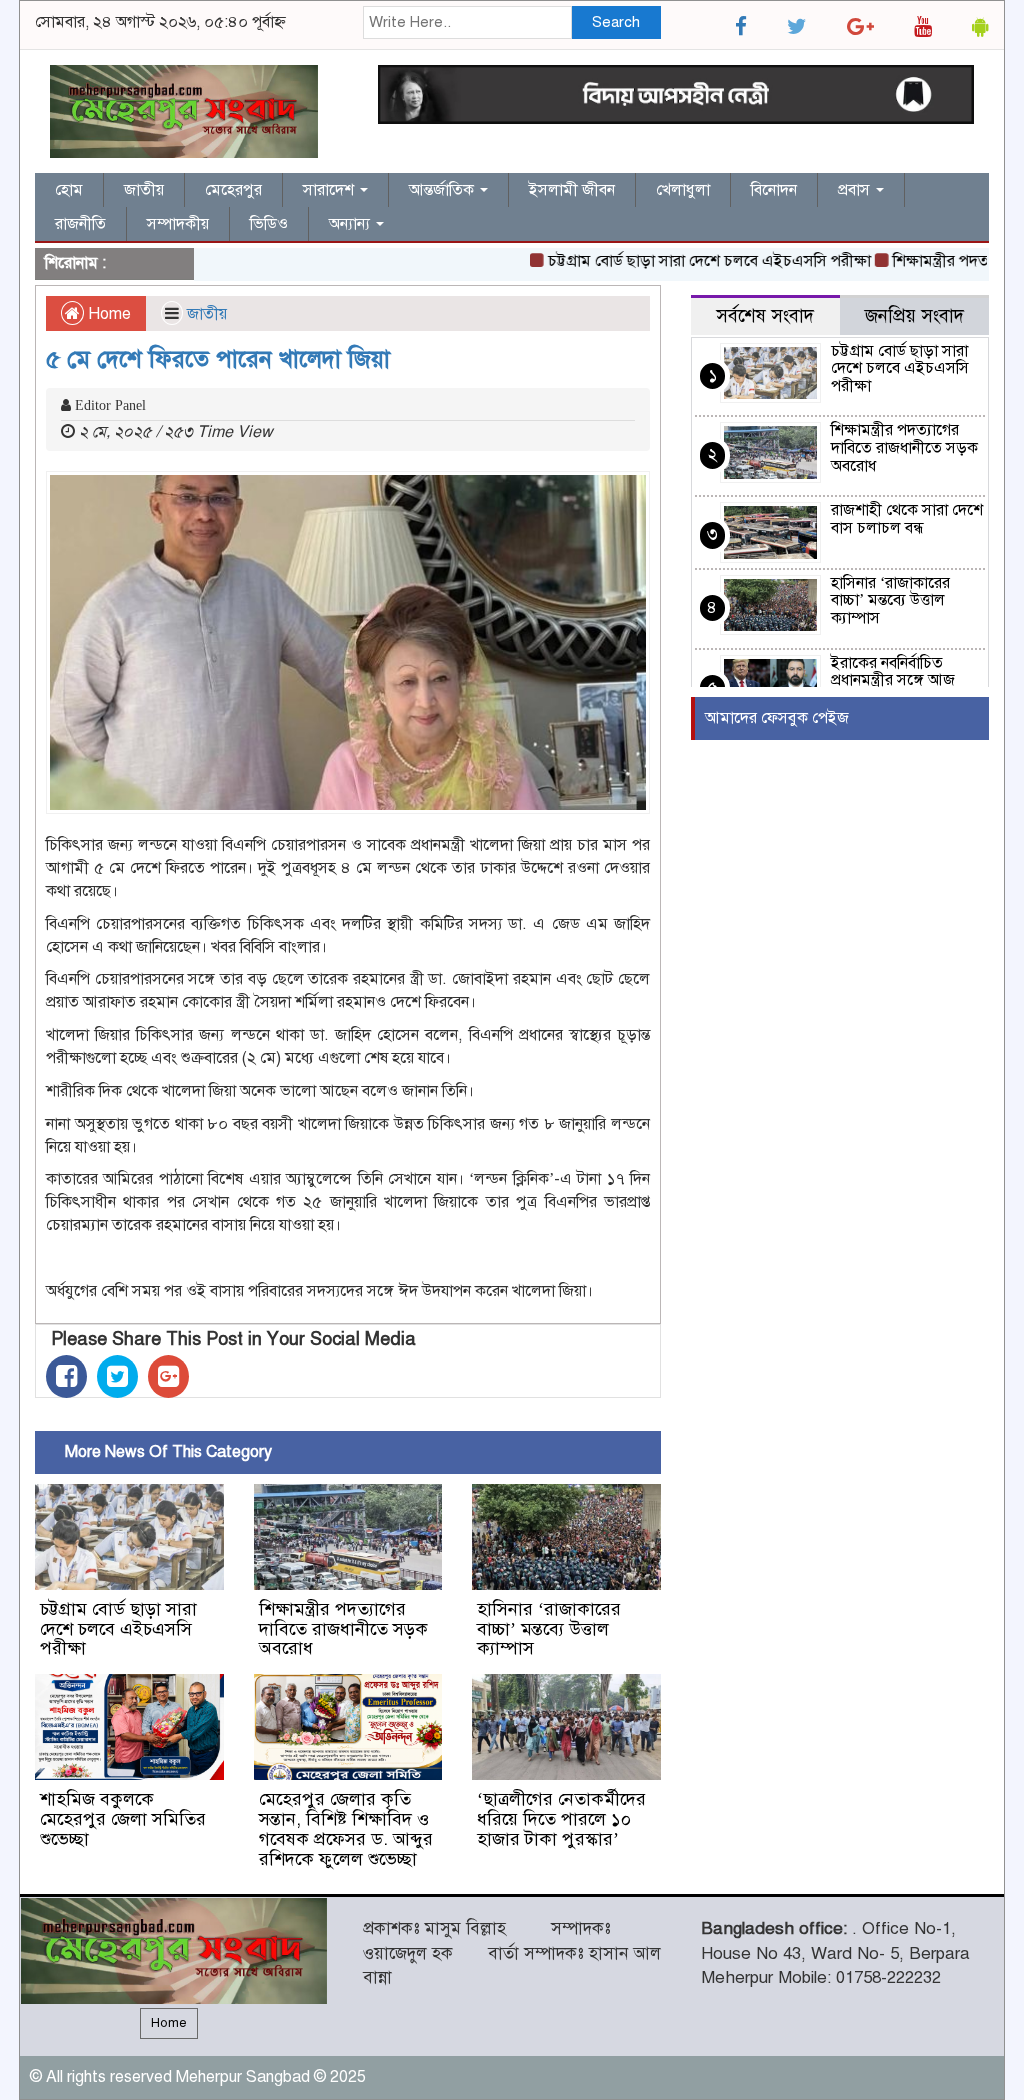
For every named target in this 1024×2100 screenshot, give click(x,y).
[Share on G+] (168, 1376)
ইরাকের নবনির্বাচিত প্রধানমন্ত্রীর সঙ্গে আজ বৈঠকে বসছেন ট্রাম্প (893, 680)
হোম (69, 190)
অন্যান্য (351, 224)
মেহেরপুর (233, 190)
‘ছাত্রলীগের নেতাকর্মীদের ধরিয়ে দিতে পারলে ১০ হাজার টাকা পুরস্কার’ (561, 1819)
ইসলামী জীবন (572, 190)
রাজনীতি (80, 224)
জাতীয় (144, 190)
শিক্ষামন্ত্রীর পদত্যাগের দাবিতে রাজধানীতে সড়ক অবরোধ (343, 1629)
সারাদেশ (330, 190)
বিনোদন (774, 190)
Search (616, 22)
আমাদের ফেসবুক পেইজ (777, 718)
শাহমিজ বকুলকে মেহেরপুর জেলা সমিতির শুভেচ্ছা (123, 1819)
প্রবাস (856, 190)
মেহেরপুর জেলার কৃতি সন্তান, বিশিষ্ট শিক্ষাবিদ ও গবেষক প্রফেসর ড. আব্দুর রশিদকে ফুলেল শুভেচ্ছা (346, 1828)
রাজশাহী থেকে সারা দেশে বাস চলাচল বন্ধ (907, 519)
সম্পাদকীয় (178, 224)
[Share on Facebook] (66, 1376)
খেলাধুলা (683, 190)
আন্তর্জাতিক (443, 190)
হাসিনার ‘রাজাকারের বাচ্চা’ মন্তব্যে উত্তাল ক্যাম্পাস (549, 1629)
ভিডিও (269, 224)
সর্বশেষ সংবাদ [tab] (765, 315)
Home (107, 314)
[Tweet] (117, 1376)
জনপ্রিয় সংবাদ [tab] (914, 315)
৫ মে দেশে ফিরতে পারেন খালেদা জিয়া (218, 359)
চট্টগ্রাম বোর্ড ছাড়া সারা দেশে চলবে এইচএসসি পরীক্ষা (677, 261)
